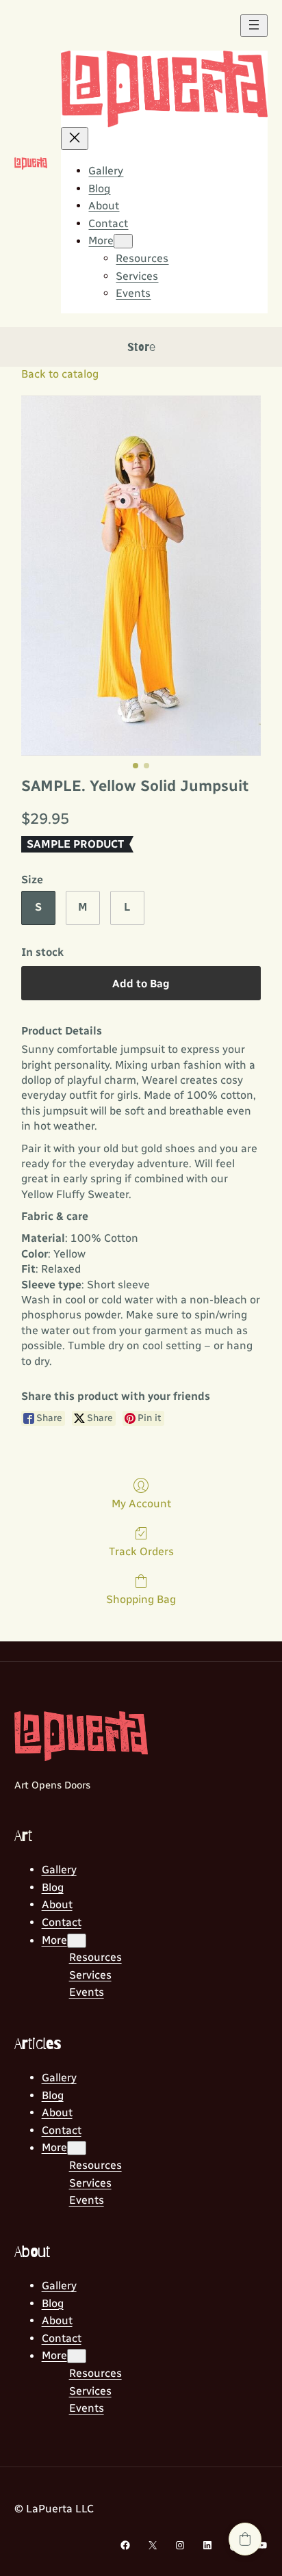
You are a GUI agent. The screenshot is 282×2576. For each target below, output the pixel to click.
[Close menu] (75, 139)
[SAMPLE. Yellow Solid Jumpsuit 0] (141, 575)
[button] (245, 2539)
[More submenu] (123, 241)
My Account (141, 1504)
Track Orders (141, 1551)
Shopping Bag (141, 1599)
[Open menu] (254, 26)
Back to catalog (60, 374)
